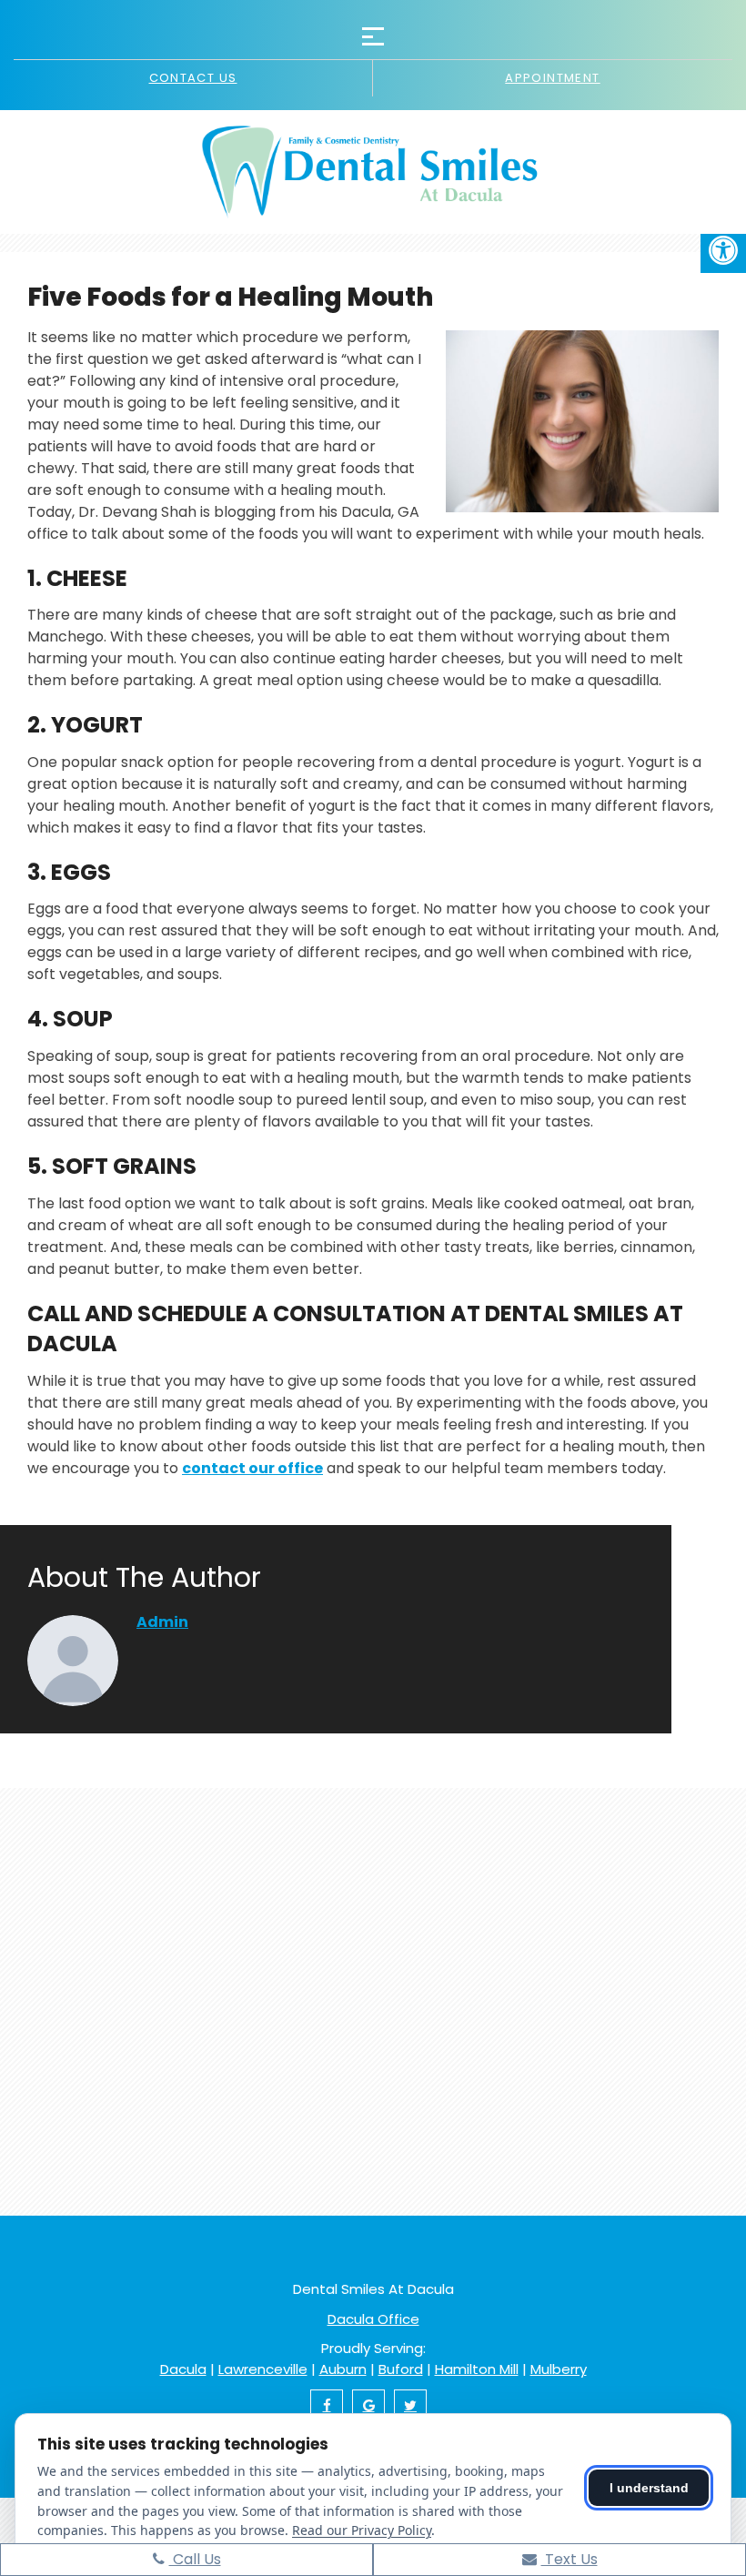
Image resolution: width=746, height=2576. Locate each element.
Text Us (570, 2559)
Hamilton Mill (477, 2369)
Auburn (343, 2369)
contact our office (252, 1468)
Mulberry (559, 2369)
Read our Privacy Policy (362, 2530)
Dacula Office (373, 2319)
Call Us (195, 2559)
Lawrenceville (263, 2369)
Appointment (552, 78)
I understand (649, 2488)
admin (162, 1622)
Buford (401, 2369)
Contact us (193, 78)
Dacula (183, 2369)
